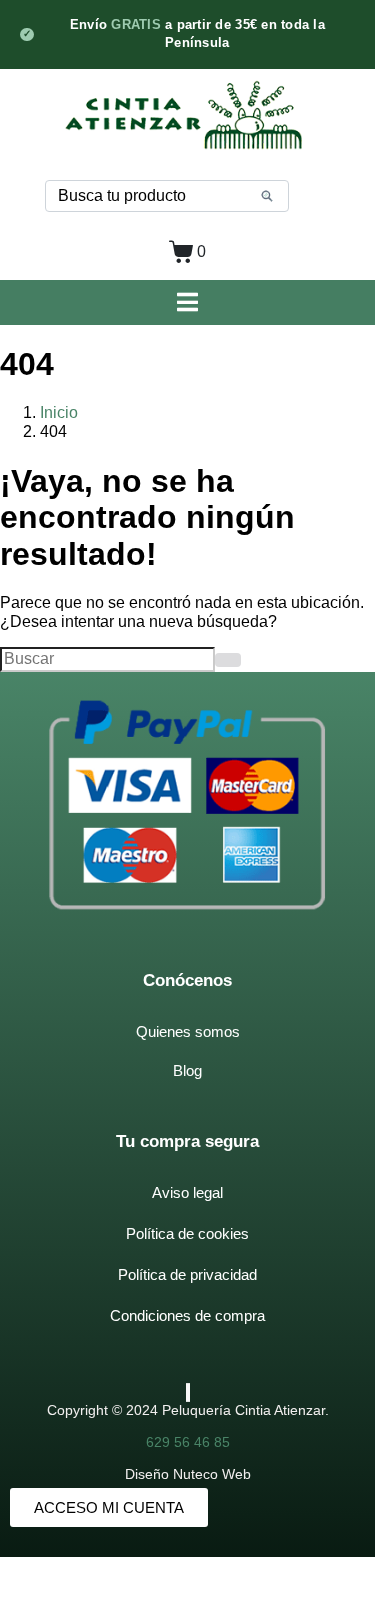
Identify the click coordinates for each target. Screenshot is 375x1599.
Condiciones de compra (187, 1315)
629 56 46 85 (188, 1442)
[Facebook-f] (187, 1392)
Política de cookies (187, 1233)
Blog (187, 1070)
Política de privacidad (187, 1274)
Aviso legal (187, 1192)
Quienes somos (188, 1031)
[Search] (267, 196)
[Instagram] (189, 1392)
